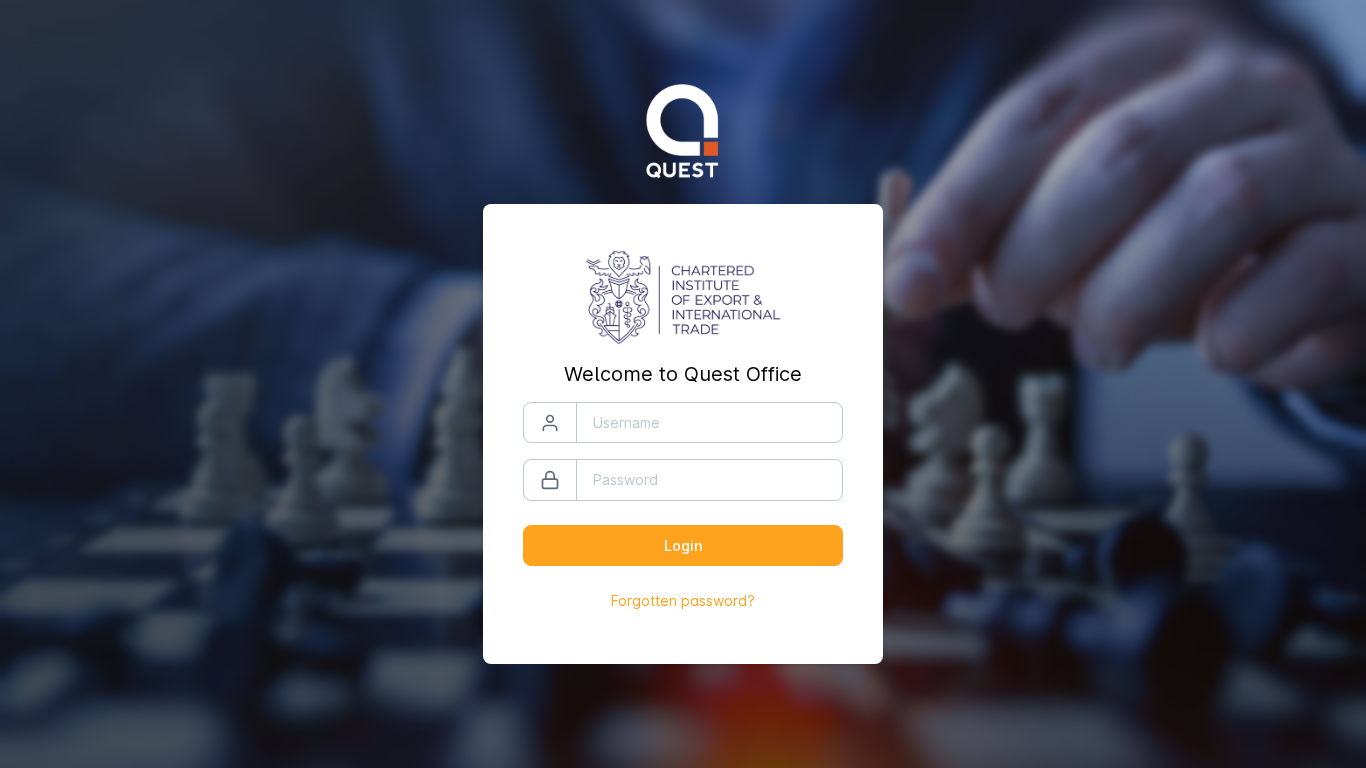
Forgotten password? (683, 600)
